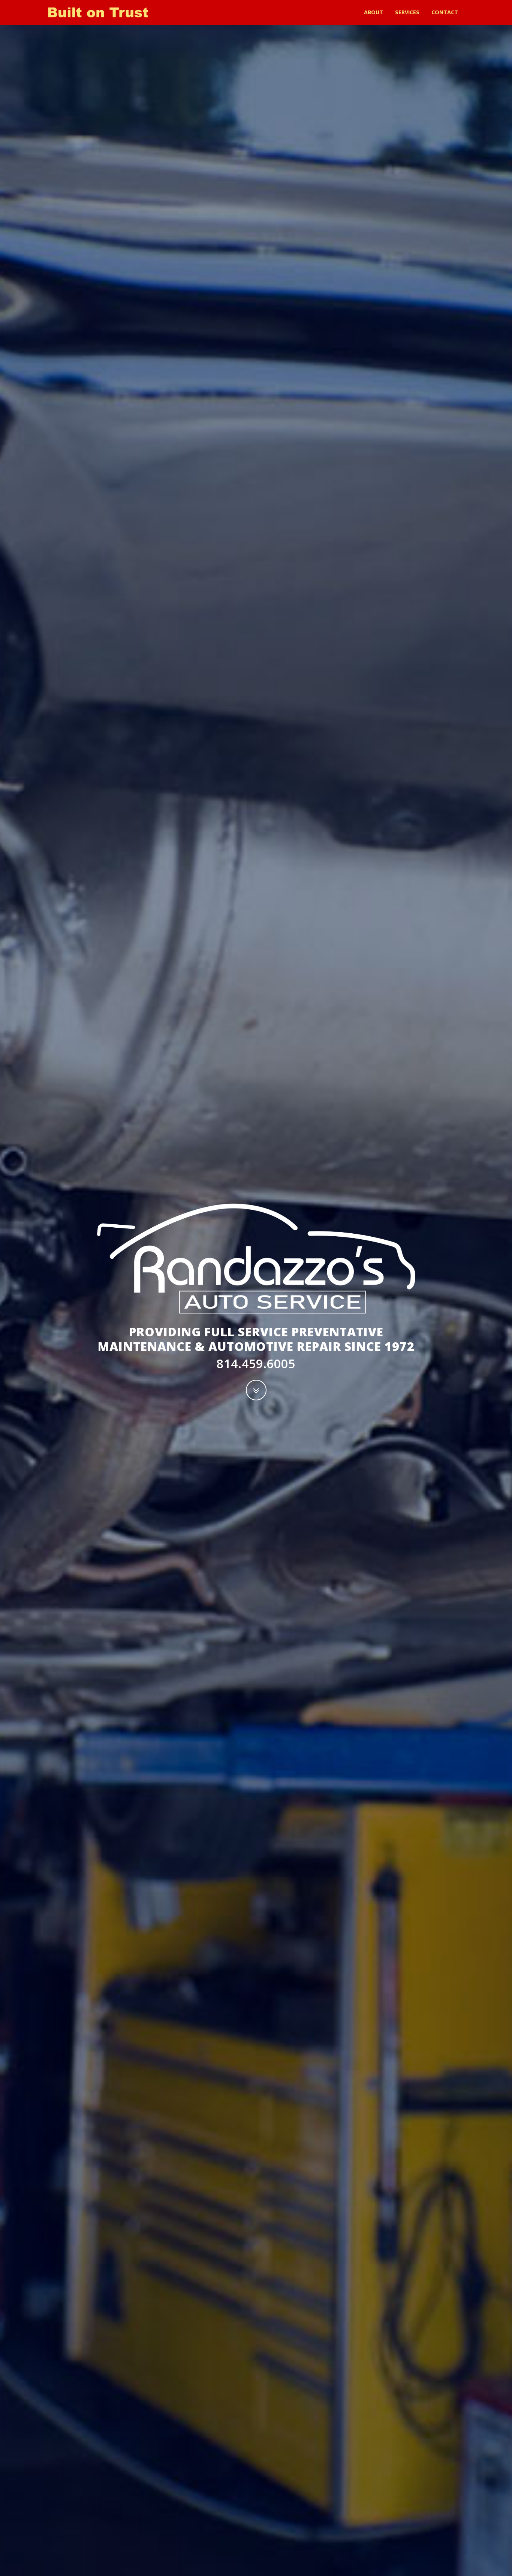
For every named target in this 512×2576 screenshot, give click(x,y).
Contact (445, 12)
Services (407, 12)
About (374, 12)
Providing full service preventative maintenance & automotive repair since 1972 (256, 1339)
